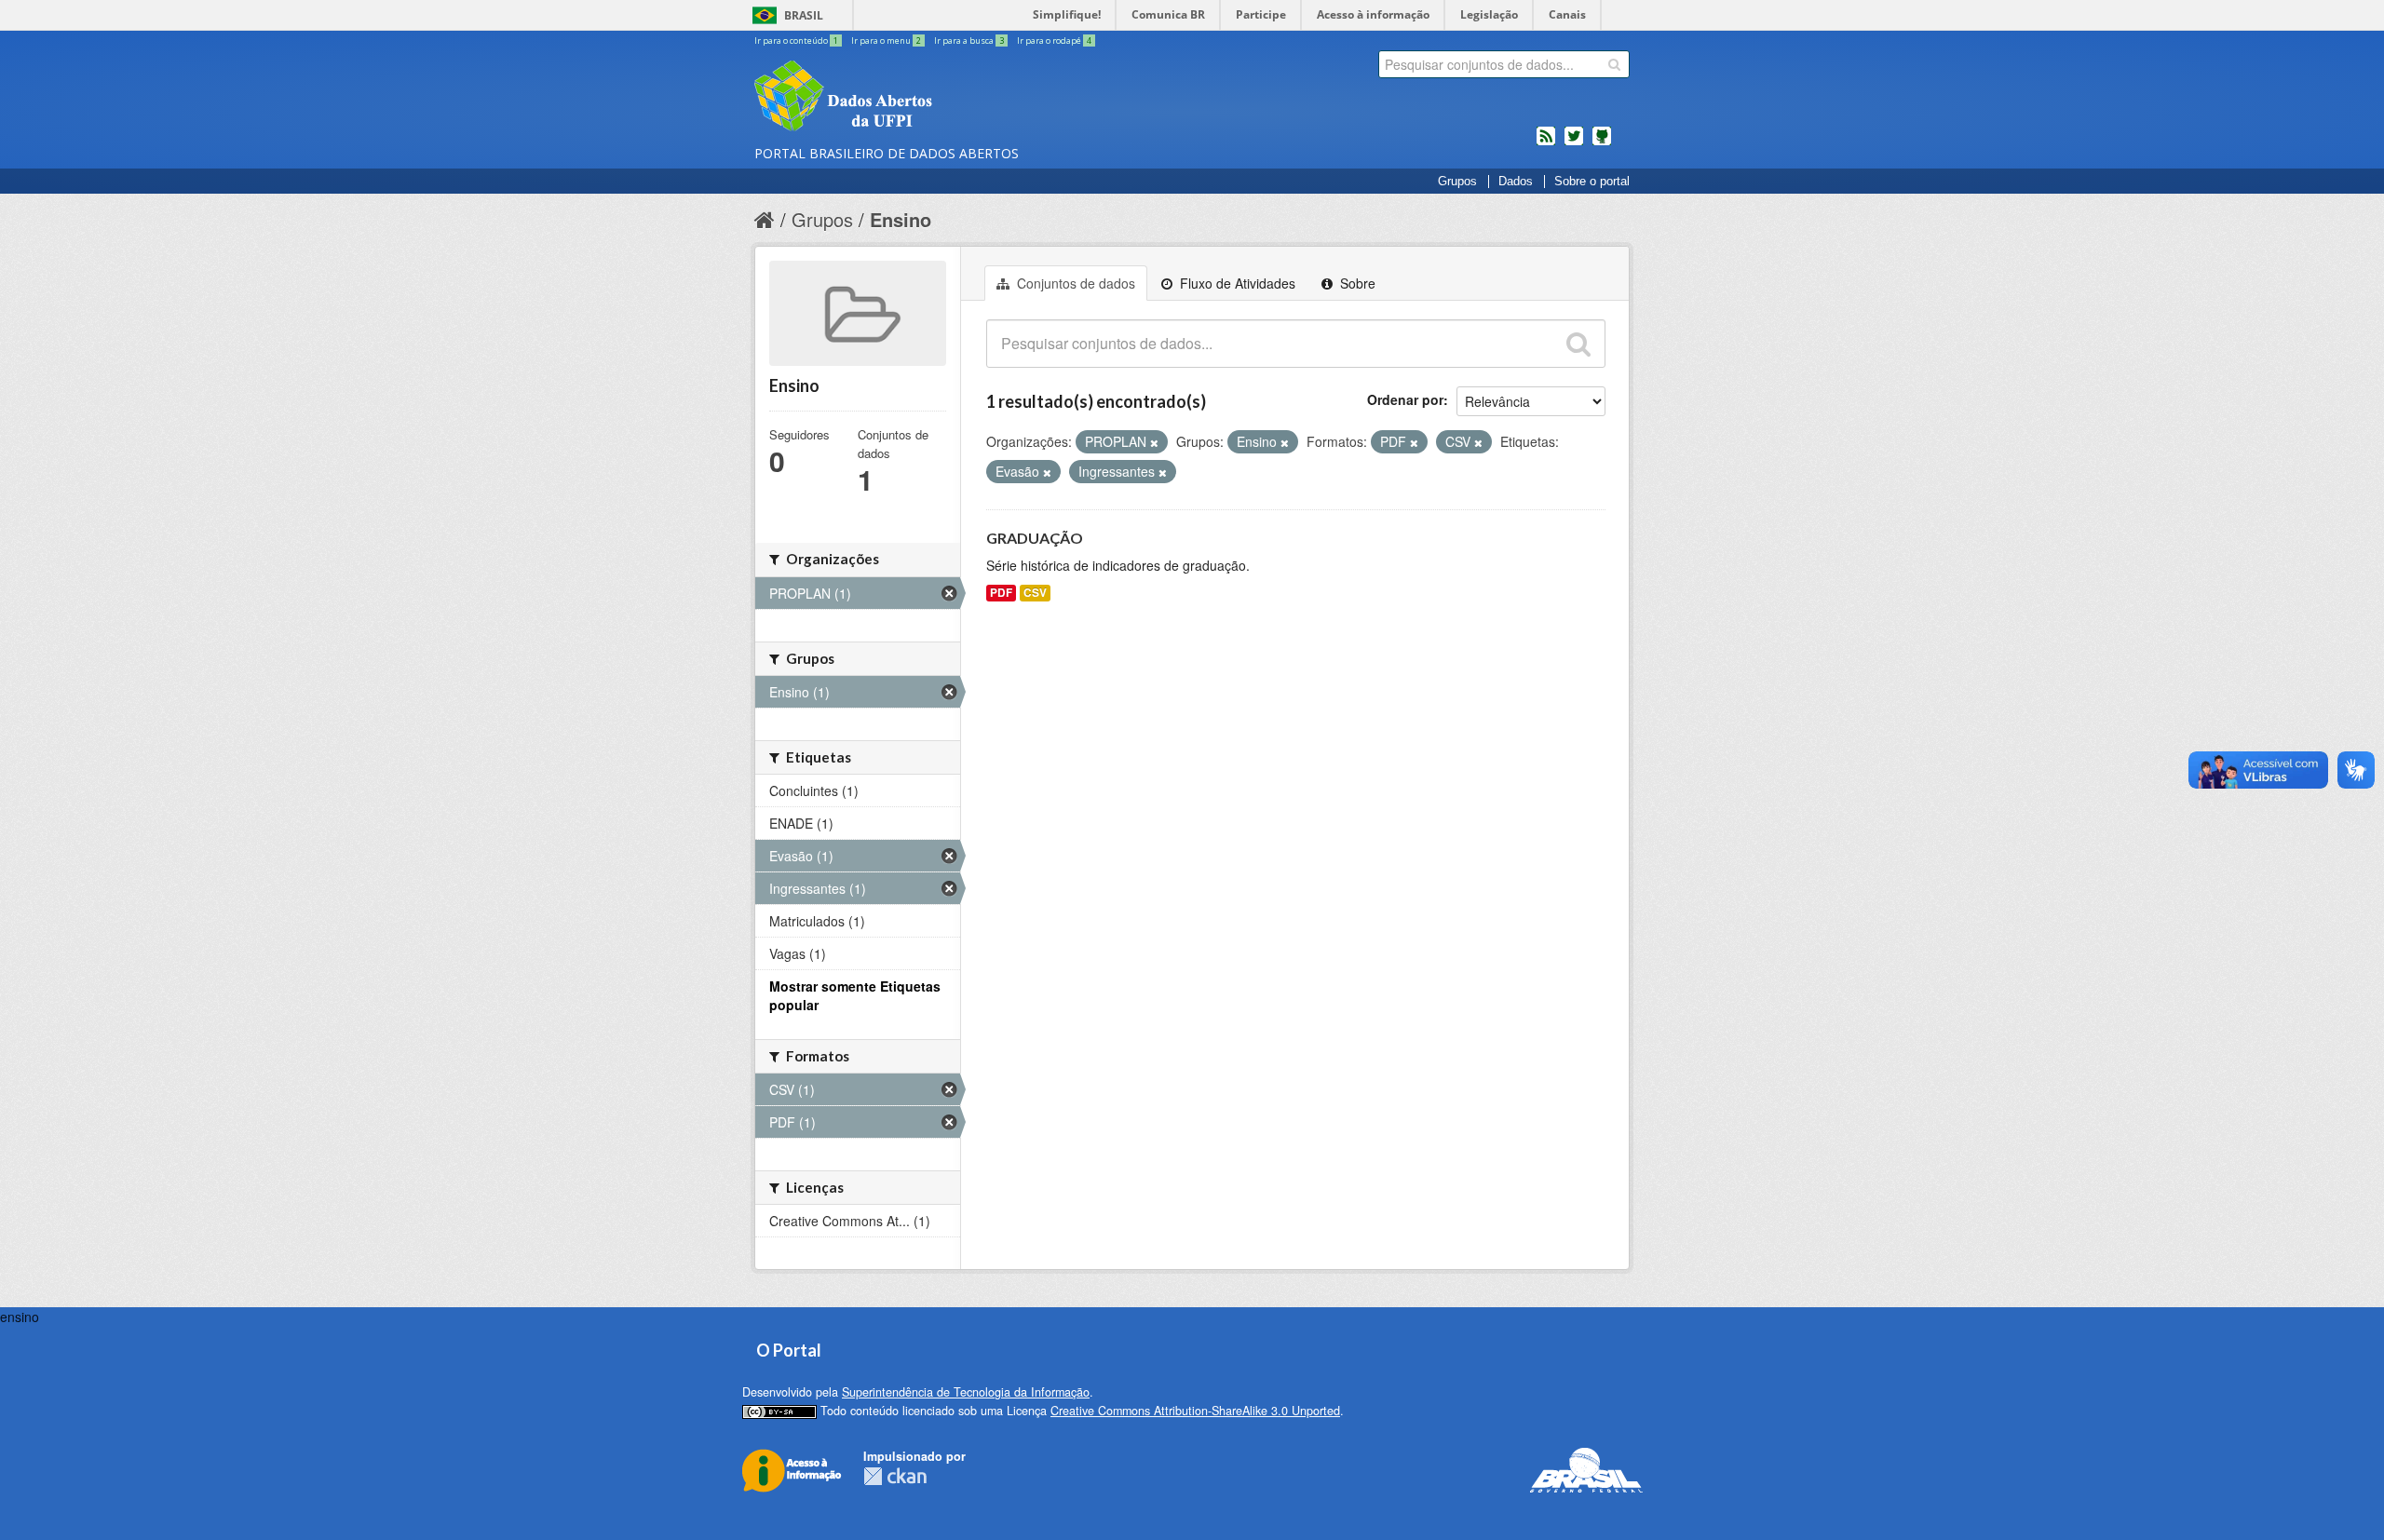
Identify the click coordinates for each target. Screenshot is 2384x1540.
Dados (1516, 182)
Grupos (1457, 182)
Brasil (804, 15)
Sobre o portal (1592, 182)
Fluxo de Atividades (1236, 283)
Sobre (1356, 283)
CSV (1035, 593)
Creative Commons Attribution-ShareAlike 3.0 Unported (1195, 1411)
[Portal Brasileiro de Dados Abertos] (955, 98)
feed (1546, 143)
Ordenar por (1405, 399)
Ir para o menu (886, 41)
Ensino (901, 219)
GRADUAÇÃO (1035, 538)
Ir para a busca (969, 41)
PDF (1001, 593)
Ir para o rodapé (1054, 41)
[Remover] (1154, 442)
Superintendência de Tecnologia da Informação (966, 1392)
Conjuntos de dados (1074, 283)
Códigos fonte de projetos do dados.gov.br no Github (1602, 143)
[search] (1614, 64)
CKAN (895, 1476)
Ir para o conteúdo (796, 41)
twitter (1574, 143)
